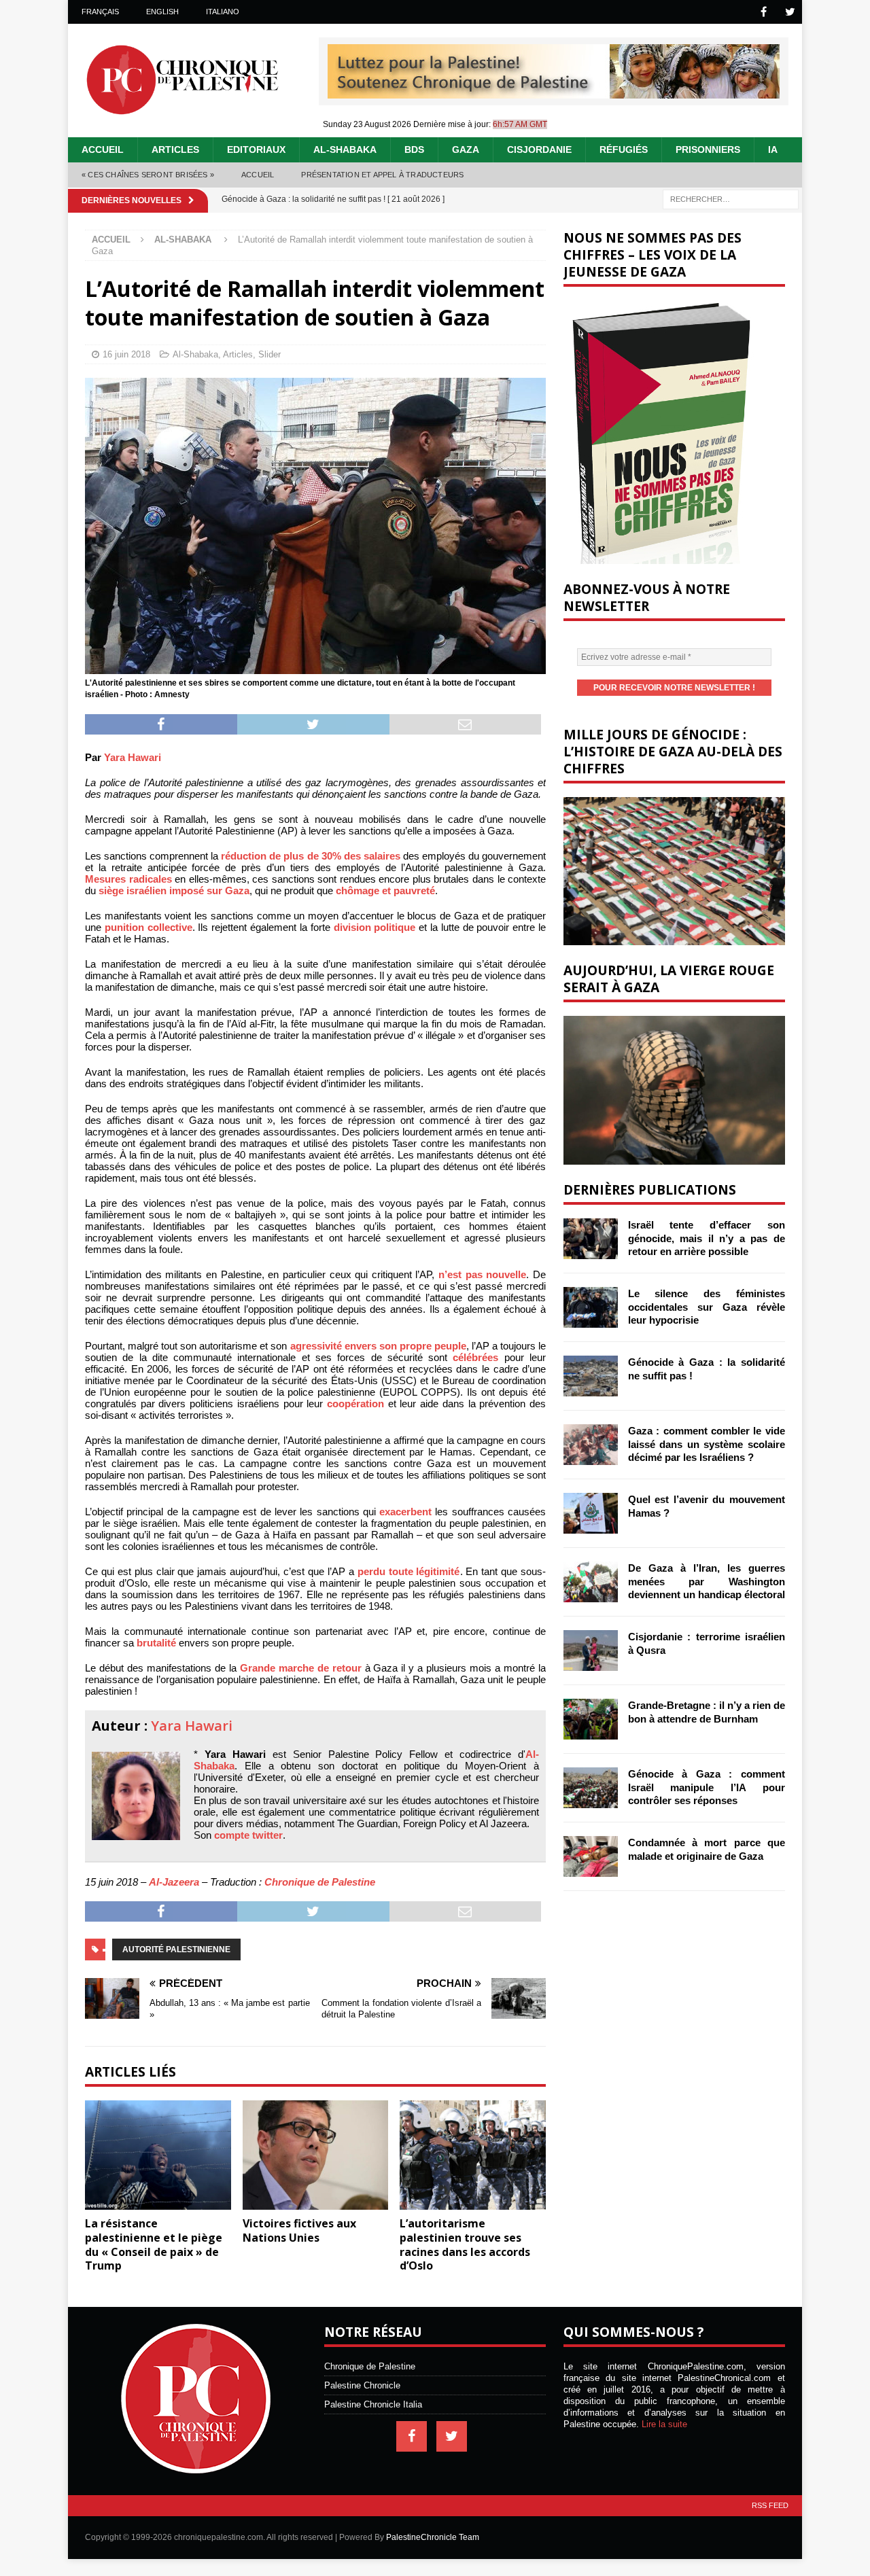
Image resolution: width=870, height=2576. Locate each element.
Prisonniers (708, 149)
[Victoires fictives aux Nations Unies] (316, 2155)
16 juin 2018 (126, 354)
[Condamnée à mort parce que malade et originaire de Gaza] (591, 1856)
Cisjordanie (539, 149)
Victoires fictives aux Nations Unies (299, 2230)
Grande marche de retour (301, 1668)
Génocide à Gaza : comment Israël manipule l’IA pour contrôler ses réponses (707, 1787)
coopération (355, 1404)
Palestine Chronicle (362, 2385)
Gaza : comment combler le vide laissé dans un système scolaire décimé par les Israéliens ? (707, 1444)
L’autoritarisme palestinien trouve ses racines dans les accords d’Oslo (465, 2244)
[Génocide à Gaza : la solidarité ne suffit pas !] (591, 1376)
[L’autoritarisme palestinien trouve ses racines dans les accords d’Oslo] (473, 2155)
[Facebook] (764, 12)
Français (100, 12)
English (162, 12)
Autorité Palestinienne (176, 1949)
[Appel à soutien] (554, 93)
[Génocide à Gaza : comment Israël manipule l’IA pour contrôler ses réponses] (591, 1788)
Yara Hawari (133, 757)
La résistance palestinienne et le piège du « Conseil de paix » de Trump (154, 2244)
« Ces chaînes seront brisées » (148, 175)
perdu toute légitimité (409, 1571)
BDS (414, 149)
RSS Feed (770, 2505)
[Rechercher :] (731, 198)
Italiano (223, 12)
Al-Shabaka (345, 149)
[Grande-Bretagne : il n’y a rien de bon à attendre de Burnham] (591, 1719)
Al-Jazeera (174, 1882)
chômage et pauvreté (385, 890)
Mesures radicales (128, 879)
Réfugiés (624, 149)
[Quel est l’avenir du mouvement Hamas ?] (591, 1513)
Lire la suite (664, 2424)
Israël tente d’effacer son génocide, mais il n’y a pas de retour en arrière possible (707, 1238)
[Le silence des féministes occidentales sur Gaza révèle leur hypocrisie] (591, 1307)
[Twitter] (790, 12)
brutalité (156, 1643)
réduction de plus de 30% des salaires (310, 856)
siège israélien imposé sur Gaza (174, 890)
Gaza (466, 149)
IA (773, 149)
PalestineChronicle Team (433, 2537)
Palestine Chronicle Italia (373, 2404)
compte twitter (248, 1835)
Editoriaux (256, 149)
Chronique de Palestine (320, 1882)
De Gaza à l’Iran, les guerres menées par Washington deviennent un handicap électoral (707, 1581)
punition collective (149, 927)
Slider (269, 354)
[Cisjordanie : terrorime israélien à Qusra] (591, 1651)
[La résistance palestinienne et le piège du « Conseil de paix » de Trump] (158, 2155)
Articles (175, 149)
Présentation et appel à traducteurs (382, 175)
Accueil (103, 149)
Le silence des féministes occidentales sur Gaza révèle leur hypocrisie (707, 1307)
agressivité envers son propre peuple (378, 1346)
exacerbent (405, 1512)
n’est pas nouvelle (482, 1274)
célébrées (475, 1357)
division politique (375, 927)
